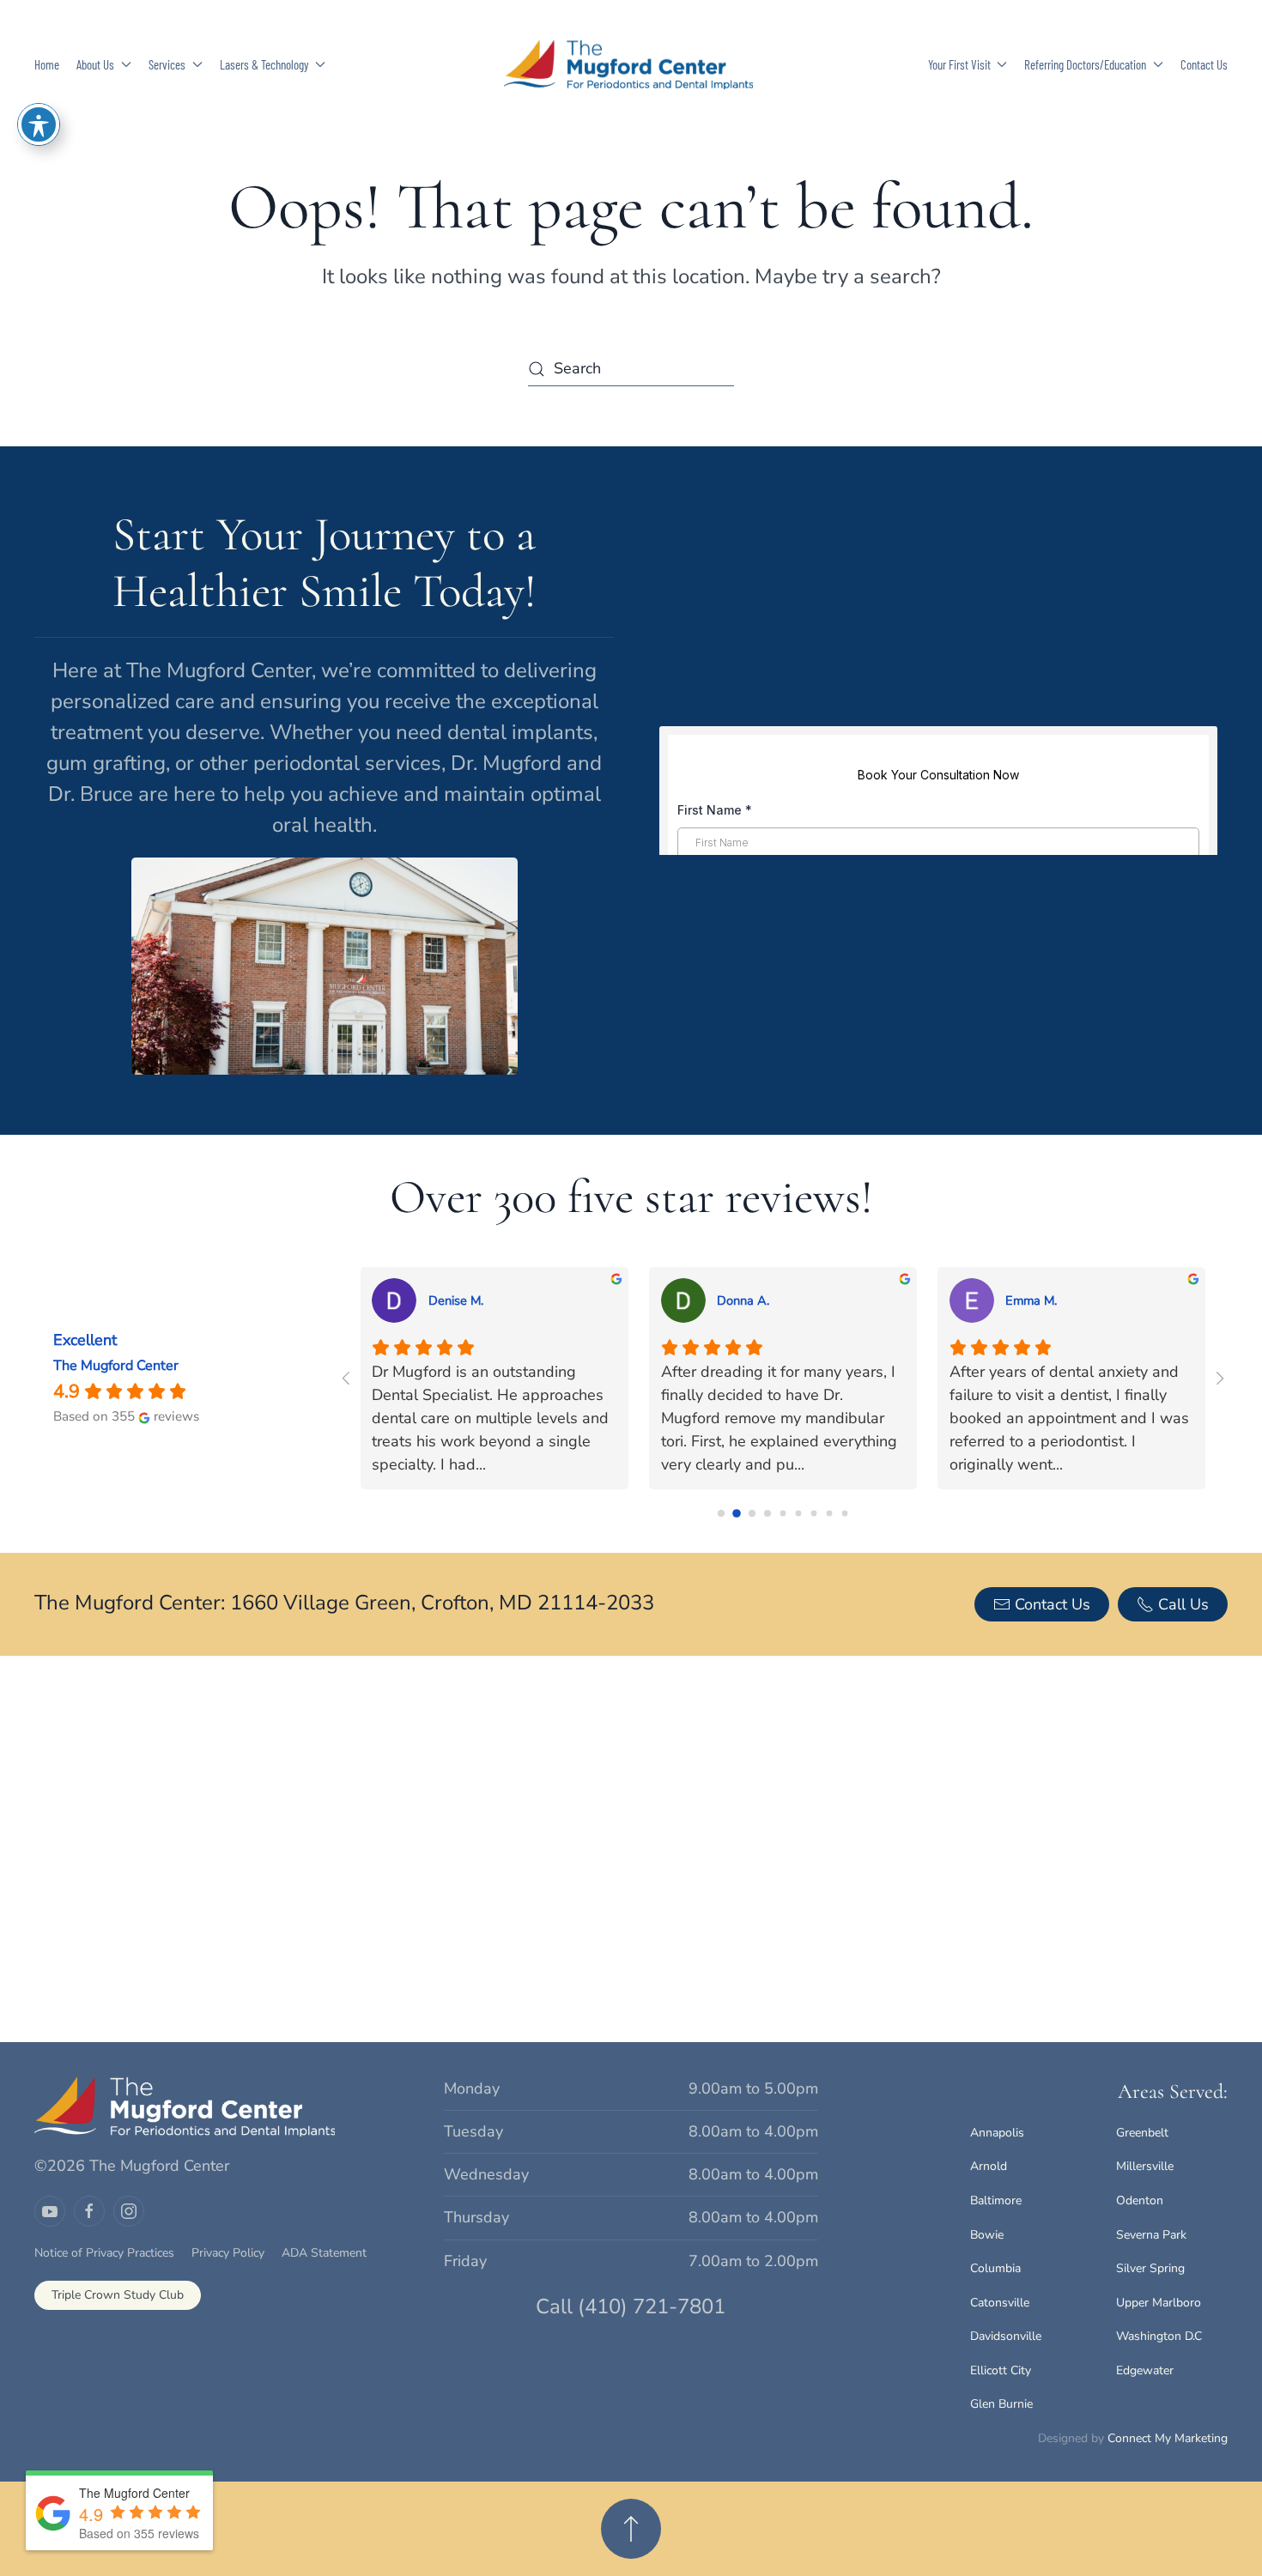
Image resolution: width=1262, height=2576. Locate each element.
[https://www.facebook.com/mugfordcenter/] (89, 2211)
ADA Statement (324, 2253)
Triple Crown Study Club (118, 2295)
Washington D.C (1159, 2336)
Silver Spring (1150, 2268)
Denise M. (456, 1300)
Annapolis (997, 2133)
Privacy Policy (228, 2253)
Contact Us (1204, 64)
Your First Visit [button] (959, 64)
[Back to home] (631, 64)
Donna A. (743, 1300)
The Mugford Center (116, 1366)
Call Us (1183, 1604)
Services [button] (167, 64)
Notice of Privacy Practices (104, 2253)
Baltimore (996, 2200)
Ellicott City (1001, 2370)
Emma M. (1031, 1300)
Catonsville (1000, 2303)
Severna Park (1151, 2235)
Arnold (989, 2166)
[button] (631, 2529)
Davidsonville (1006, 2336)
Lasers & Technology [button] (264, 64)
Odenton (1140, 2200)
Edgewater (1145, 2370)
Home (47, 64)
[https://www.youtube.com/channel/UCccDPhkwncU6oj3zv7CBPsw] (50, 2211)
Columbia (995, 2268)
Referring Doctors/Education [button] (1085, 64)
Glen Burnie (1001, 2404)
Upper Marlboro (1159, 2303)
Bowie (987, 2235)
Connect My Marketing (1168, 2438)
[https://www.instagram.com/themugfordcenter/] (129, 2211)
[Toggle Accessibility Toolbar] (39, 124)
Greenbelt (1142, 2133)
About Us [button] (95, 64)
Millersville (1145, 2166)
